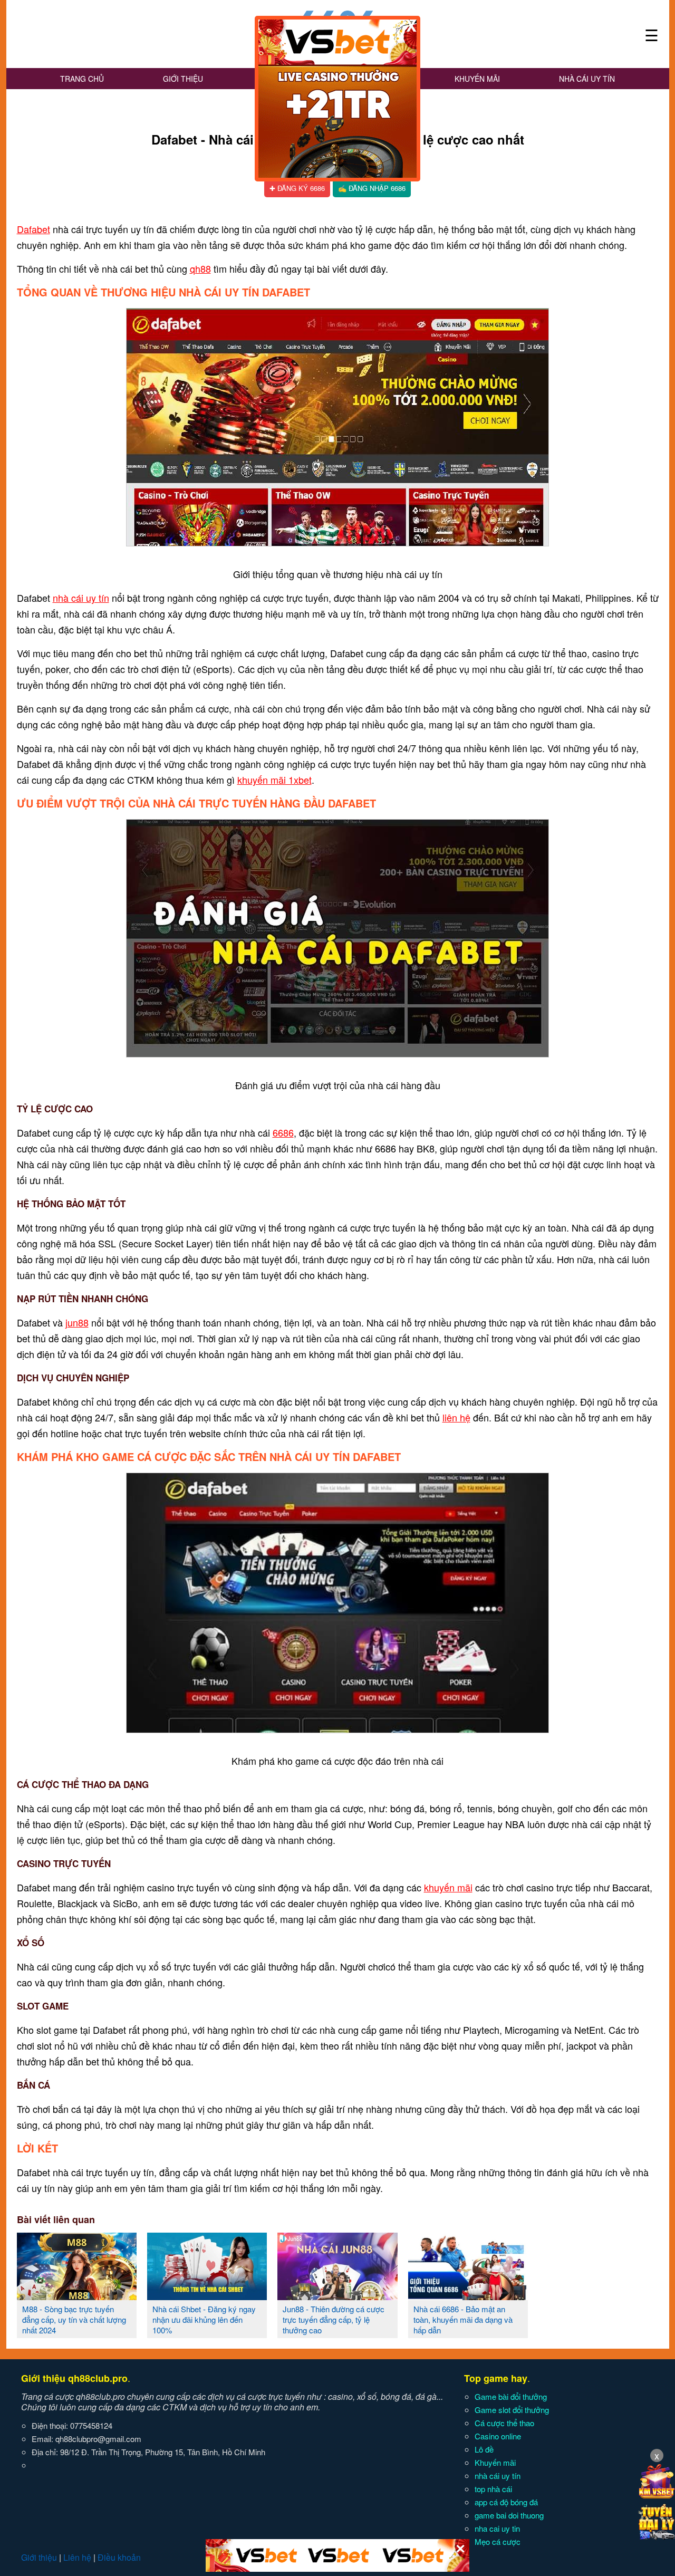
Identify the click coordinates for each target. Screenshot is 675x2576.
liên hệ (456, 1417)
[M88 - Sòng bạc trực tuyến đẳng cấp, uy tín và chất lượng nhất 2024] (77, 2296)
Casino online (498, 2436)
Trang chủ (82, 79)
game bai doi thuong (509, 2515)
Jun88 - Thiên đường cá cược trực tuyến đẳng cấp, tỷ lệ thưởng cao (334, 2319)
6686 (283, 1132)
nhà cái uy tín (81, 598)
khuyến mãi (448, 1887)
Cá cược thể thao (504, 2423)
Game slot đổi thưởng (512, 2410)
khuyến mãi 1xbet (274, 780)
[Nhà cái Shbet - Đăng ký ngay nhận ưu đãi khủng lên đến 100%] (207, 2296)
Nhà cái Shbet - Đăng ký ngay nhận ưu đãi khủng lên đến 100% (204, 2319)
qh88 (200, 268)
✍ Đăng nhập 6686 (372, 188)
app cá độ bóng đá (506, 2502)
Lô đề (484, 2449)
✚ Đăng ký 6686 (297, 188)
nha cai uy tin (497, 2528)
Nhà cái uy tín (587, 79)
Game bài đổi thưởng (511, 2396)
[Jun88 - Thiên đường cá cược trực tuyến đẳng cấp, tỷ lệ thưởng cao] (337, 2296)
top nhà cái (493, 2489)
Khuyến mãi (477, 79)
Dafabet (33, 229)
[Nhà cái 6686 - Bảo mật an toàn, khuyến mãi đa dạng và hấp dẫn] (468, 2296)
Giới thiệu (183, 79)
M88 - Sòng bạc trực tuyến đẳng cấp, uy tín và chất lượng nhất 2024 (74, 2319)
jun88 (77, 1322)
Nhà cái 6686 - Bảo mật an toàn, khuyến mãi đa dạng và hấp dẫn (463, 2319)
